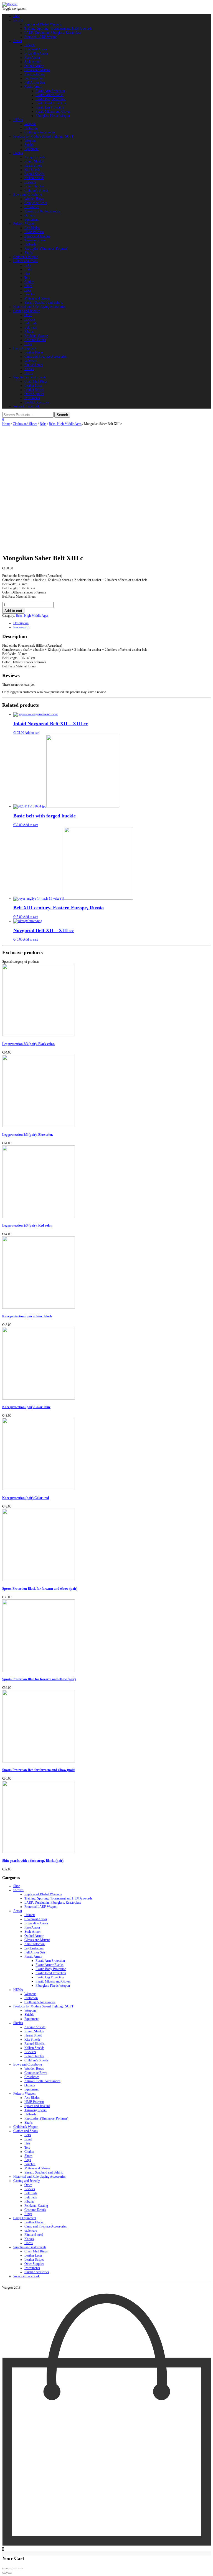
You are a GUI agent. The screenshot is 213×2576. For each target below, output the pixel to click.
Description (21, 623)
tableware (31, 361)
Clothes (29, 282)
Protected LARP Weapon (41, 37)
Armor (18, 41)
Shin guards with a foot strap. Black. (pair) (33, 1861)
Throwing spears (35, 240)
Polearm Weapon (24, 224)
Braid (28, 269)
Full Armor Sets (35, 82)
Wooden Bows (34, 199)
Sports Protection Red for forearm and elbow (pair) (39, 1770)
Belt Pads (31, 327)
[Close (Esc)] (4, 2569)
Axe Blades (32, 228)
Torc (27, 278)
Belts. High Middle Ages (65, 424)
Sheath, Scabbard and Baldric (44, 303)
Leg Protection (34, 78)
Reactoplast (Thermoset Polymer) (46, 249)
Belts (28, 265)
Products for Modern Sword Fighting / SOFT (43, 136)
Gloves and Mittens (37, 70)
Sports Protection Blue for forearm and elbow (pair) (39, 1679)
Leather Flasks (34, 352)
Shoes (28, 286)
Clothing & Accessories (40, 132)
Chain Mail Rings (36, 381)
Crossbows (32, 207)
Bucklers (30, 182)
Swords (18, 20)
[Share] (10, 2569)
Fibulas (29, 332)
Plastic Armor (33, 87)
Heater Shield (33, 166)
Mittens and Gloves (37, 298)
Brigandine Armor (36, 53)
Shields (29, 145)
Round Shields (34, 161)
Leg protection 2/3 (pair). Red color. (27, 1225)
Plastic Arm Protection (50, 91)
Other (28, 315)
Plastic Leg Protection (50, 107)
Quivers (30, 215)
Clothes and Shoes (26, 261)
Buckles (30, 319)
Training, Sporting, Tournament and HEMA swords (58, 29)
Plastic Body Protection (51, 99)
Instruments (32, 398)
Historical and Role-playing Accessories (40, 307)
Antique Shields (35, 157)
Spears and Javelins (37, 236)
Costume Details (35, 340)
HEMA (18, 120)
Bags (28, 290)
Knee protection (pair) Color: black (27, 1316)
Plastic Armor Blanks (50, 95)
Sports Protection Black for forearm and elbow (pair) (40, 1589)
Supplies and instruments (30, 377)
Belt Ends (31, 323)
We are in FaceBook (26, 406)
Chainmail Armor (36, 49)
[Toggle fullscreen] (15, 2569)
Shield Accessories (37, 402)
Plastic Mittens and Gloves (53, 112)
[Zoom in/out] (20, 2569)
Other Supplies (34, 394)
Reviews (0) (21, 627)
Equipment (31, 149)
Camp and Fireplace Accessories (46, 357)
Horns (29, 373)
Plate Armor (32, 58)
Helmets (30, 45)
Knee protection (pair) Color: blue (26, 1407)
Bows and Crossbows (28, 195)
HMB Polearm (34, 232)
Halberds (30, 244)
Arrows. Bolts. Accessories (42, 211)
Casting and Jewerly (27, 311)
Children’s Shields (36, 190)
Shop (17, 16)
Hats (27, 273)
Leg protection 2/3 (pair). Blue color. (28, 1135)
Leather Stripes (34, 390)
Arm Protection (35, 74)
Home (6, 424)
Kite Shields (32, 170)
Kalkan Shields (34, 178)
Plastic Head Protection (51, 103)
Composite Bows (36, 203)
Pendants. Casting (36, 336)
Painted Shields (35, 174)
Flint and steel (34, 365)
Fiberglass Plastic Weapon (53, 116)
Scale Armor (33, 62)
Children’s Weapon (26, 257)
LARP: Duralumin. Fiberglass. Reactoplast (53, 33)
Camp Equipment (25, 348)
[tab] (112, 623)
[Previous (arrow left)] (4, 2573)
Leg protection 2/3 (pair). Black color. (28, 1044)
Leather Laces (33, 386)
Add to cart (13, 611)
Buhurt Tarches (34, 186)
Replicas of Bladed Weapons (43, 24)
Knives (29, 369)
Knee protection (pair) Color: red (26, 1498)
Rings (28, 344)
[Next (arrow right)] (10, 2573)
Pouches (30, 294)
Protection (31, 128)
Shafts (29, 253)
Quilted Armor (34, 66)
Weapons (30, 124)
